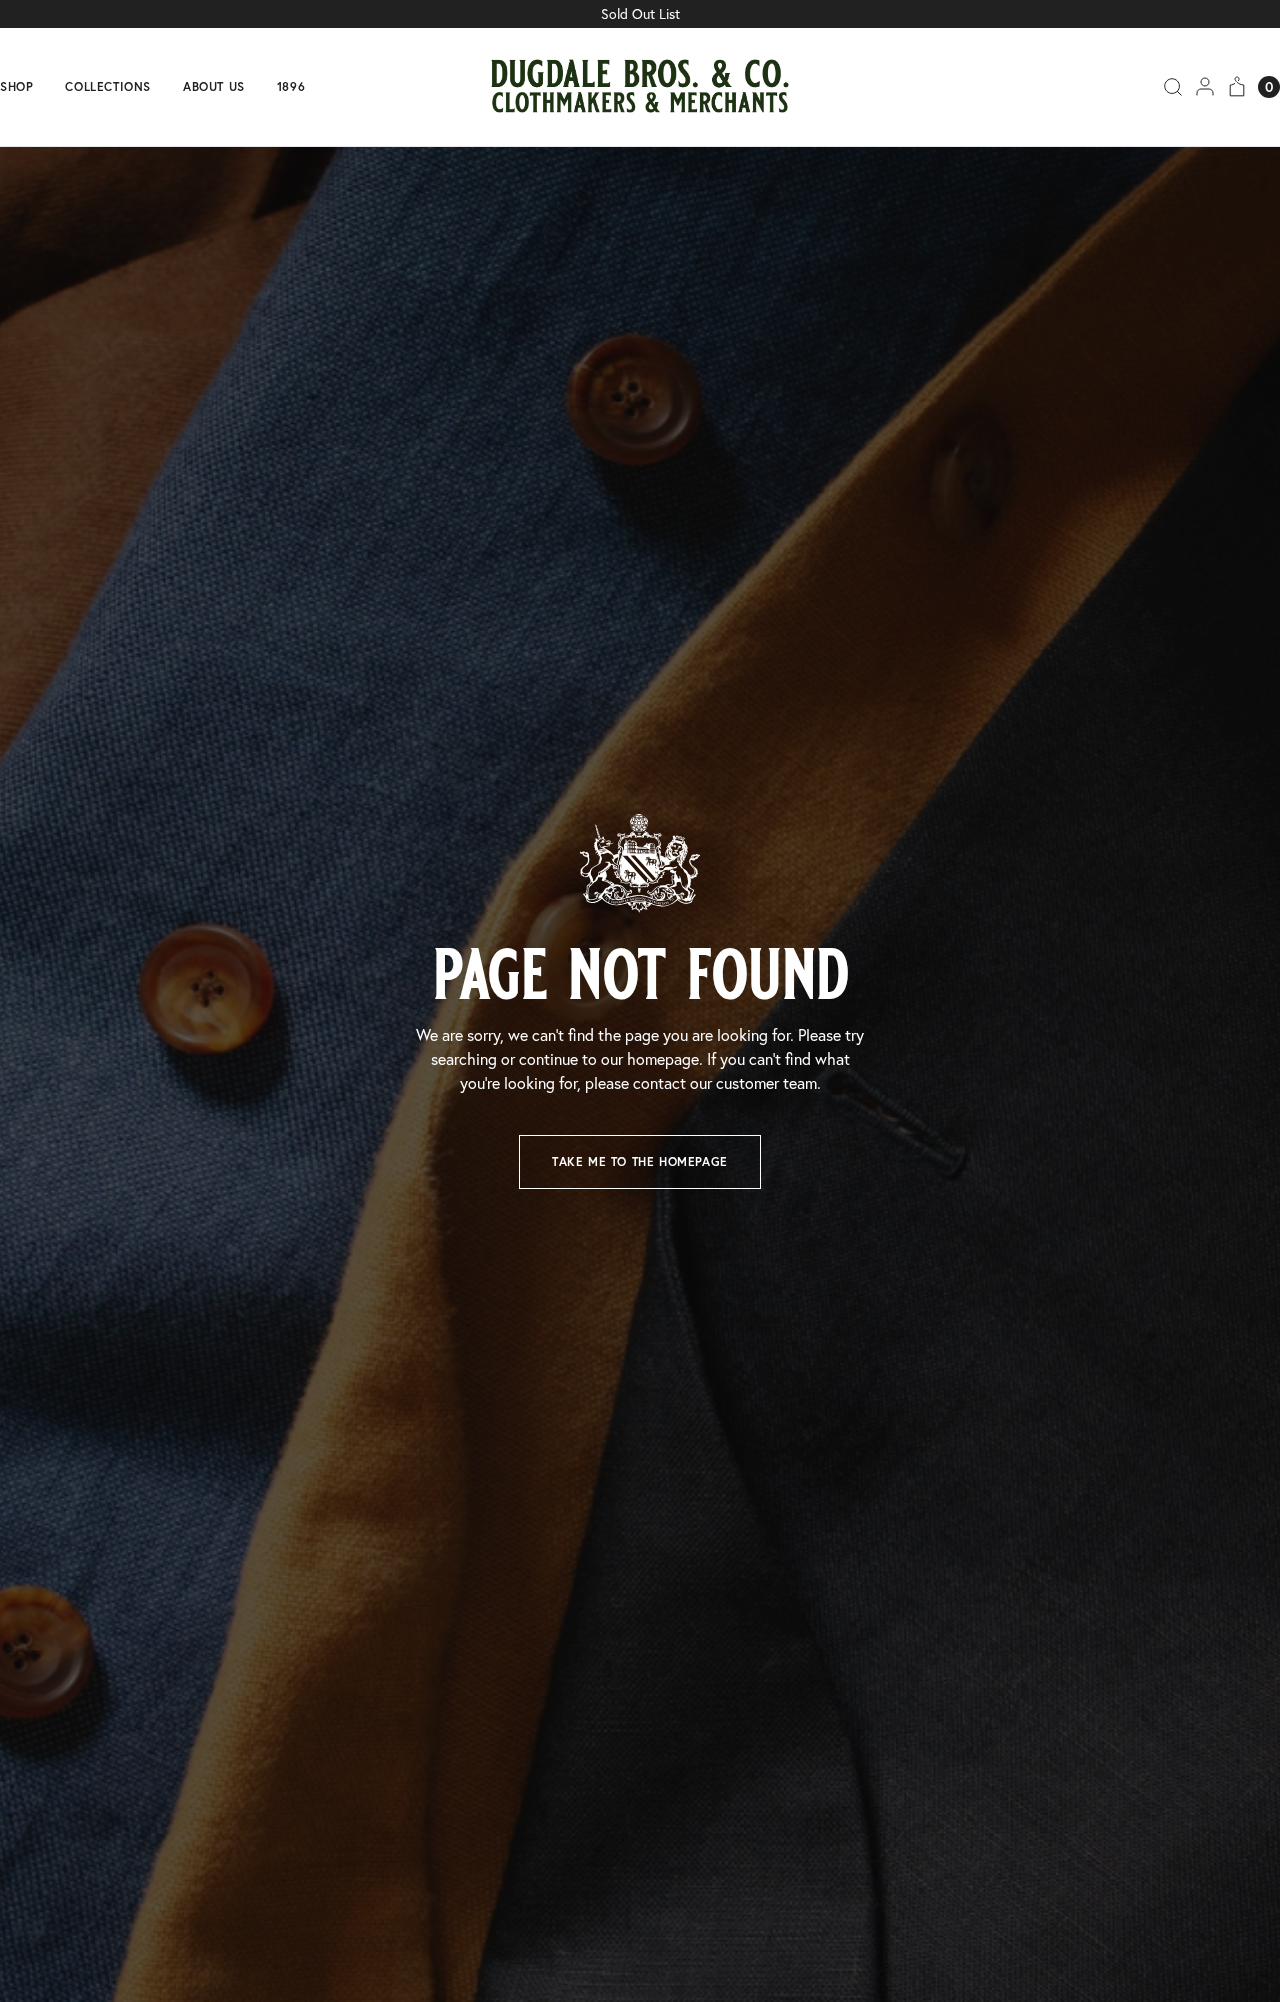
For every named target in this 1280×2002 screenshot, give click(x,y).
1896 (291, 87)
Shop (16, 87)
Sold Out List (640, 14)
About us (214, 87)
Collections (108, 87)
